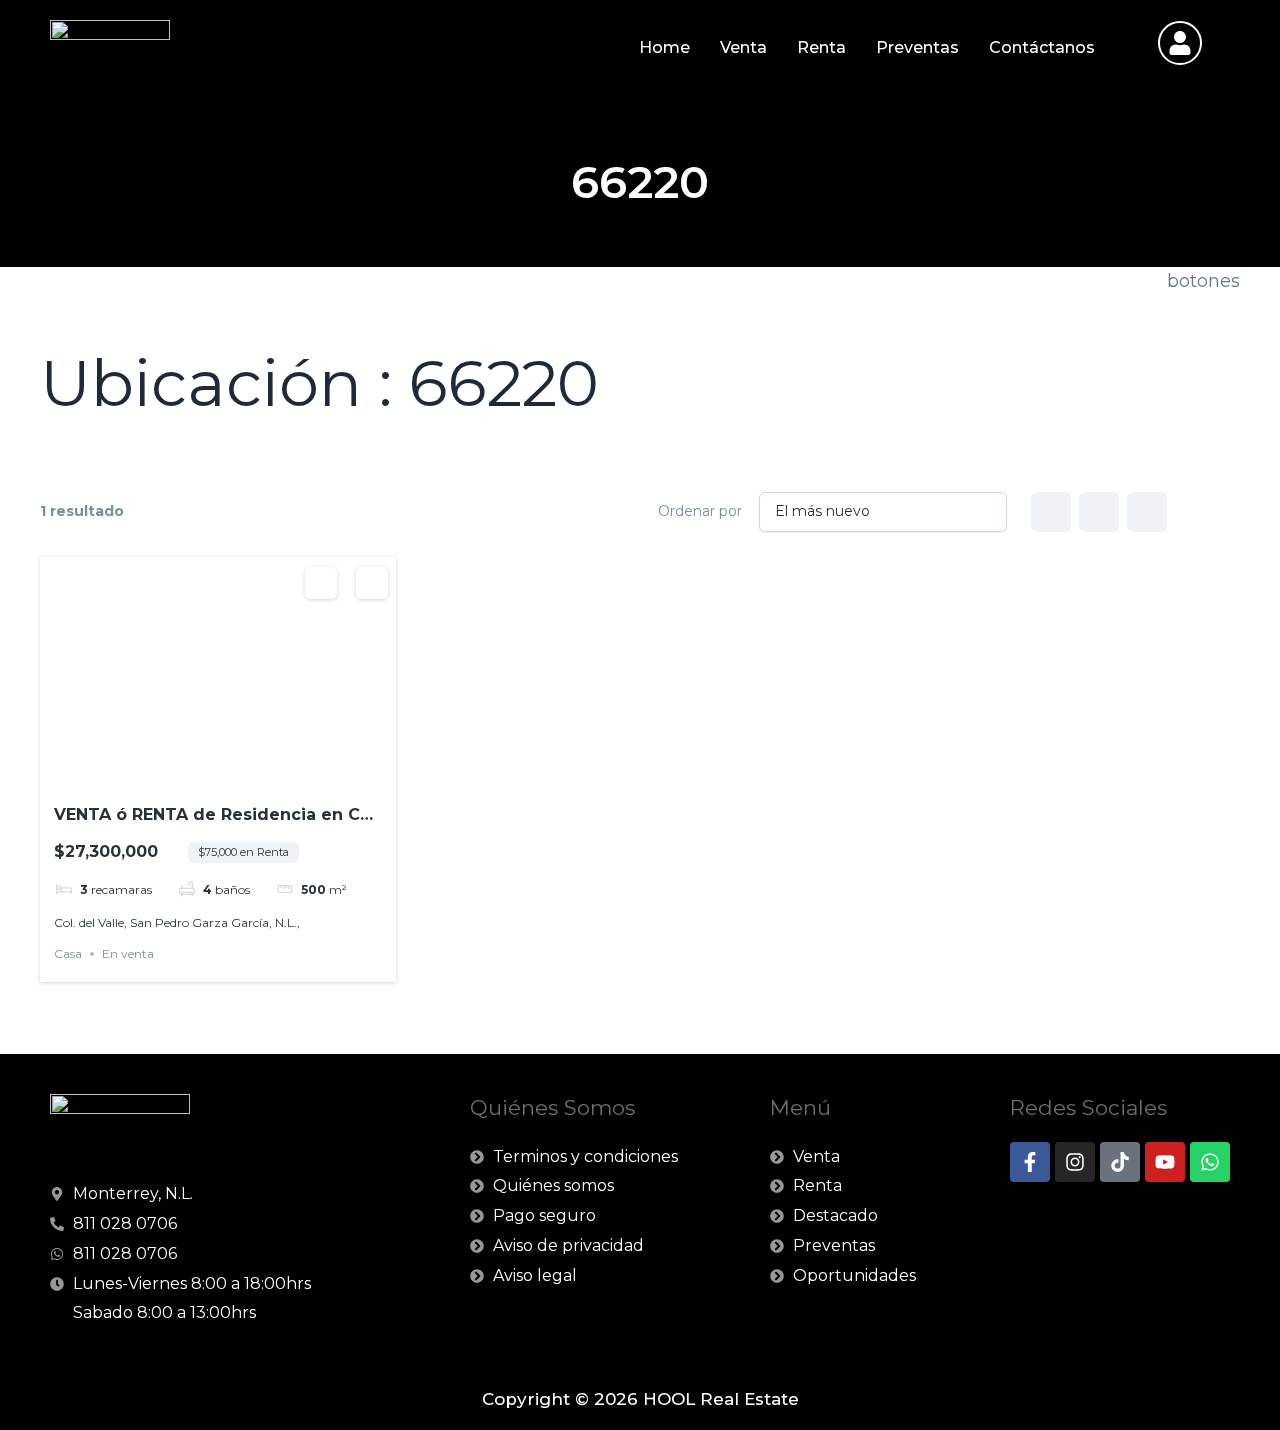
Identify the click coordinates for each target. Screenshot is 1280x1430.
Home (664, 47)
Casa (68, 953)
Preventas (917, 47)
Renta (821, 47)
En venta (128, 953)
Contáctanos (1042, 47)
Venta (743, 47)
